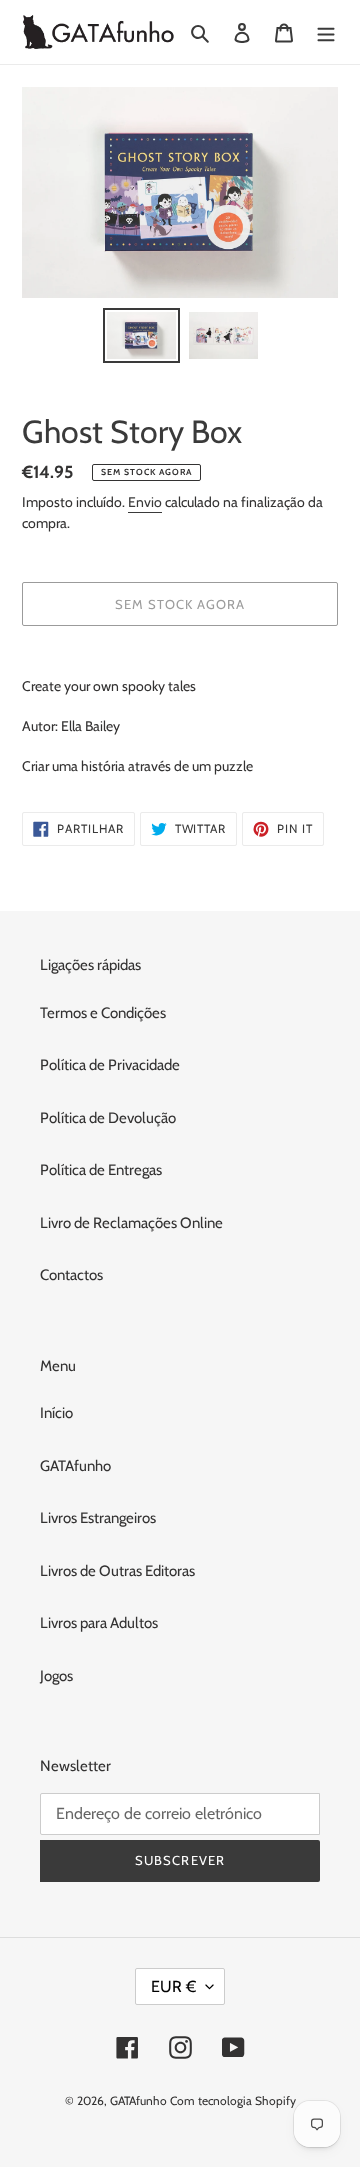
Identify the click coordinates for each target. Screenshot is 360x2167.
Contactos (71, 1275)
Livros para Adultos (99, 1623)
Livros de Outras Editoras (117, 1571)
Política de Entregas (101, 1170)
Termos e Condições (103, 1013)
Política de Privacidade (110, 1065)
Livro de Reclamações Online (131, 1223)
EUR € (173, 1986)
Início (56, 1413)
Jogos (56, 1676)
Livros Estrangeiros (98, 1518)
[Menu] (326, 32)
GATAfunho (75, 1466)
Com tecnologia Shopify (233, 2100)
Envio (145, 502)
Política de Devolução (108, 1118)
